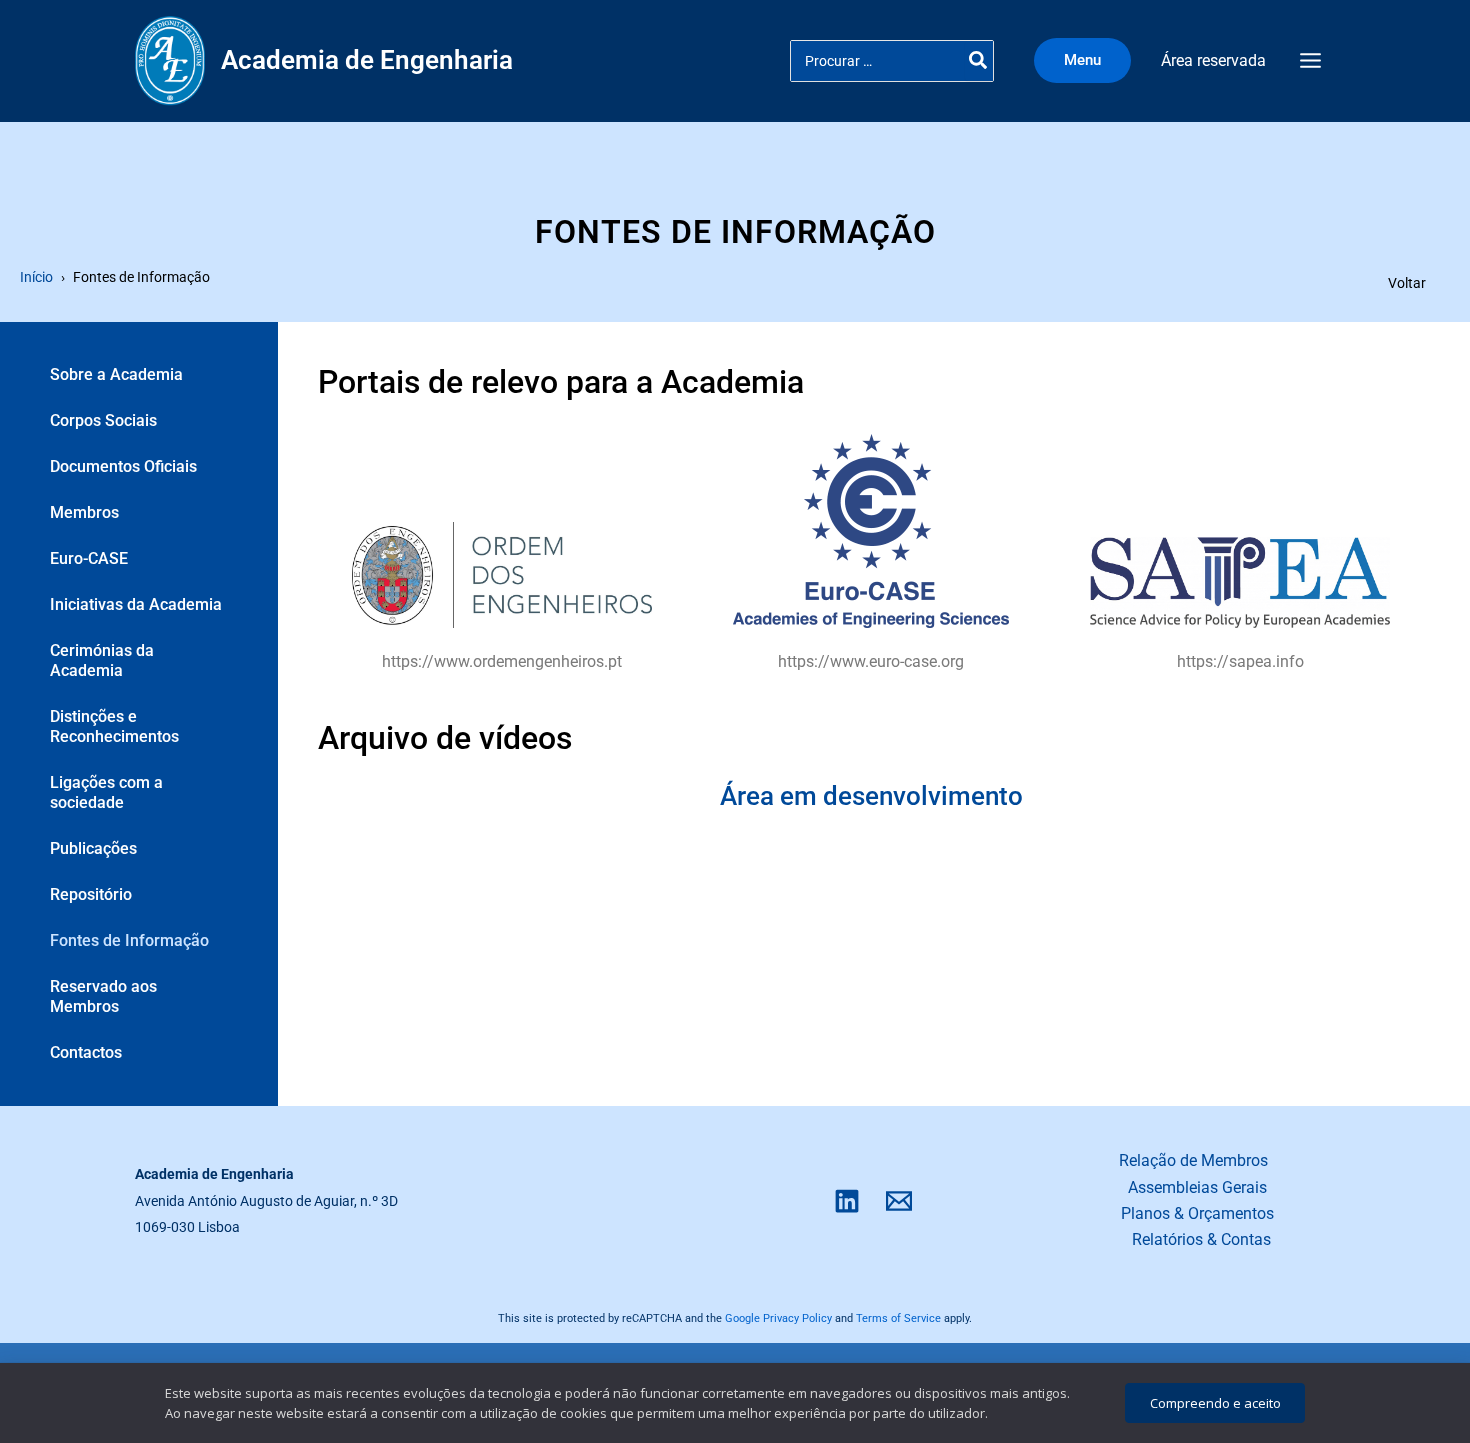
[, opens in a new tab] (502, 575)
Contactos (86, 1052)
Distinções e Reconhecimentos (114, 726)
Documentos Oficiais (123, 466)
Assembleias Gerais (1197, 1187)
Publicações (93, 848)
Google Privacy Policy (778, 1318)
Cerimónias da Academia (102, 660)
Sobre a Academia (116, 374)
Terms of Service (898, 1318)
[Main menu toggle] (1310, 61)
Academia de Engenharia (367, 60)
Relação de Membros (1193, 1160)
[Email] (899, 1201)
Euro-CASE (89, 558)
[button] (1087, 60)
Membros (84, 512)
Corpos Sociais (103, 420)
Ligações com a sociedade (106, 792)
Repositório (91, 894)
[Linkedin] (847, 1201)
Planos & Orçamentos (1197, 1213)
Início (36, 277)
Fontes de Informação (129, 940)
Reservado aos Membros (103, 996)
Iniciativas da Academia (136, 604)
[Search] (979, 61)
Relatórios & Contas (1201, 1239)
